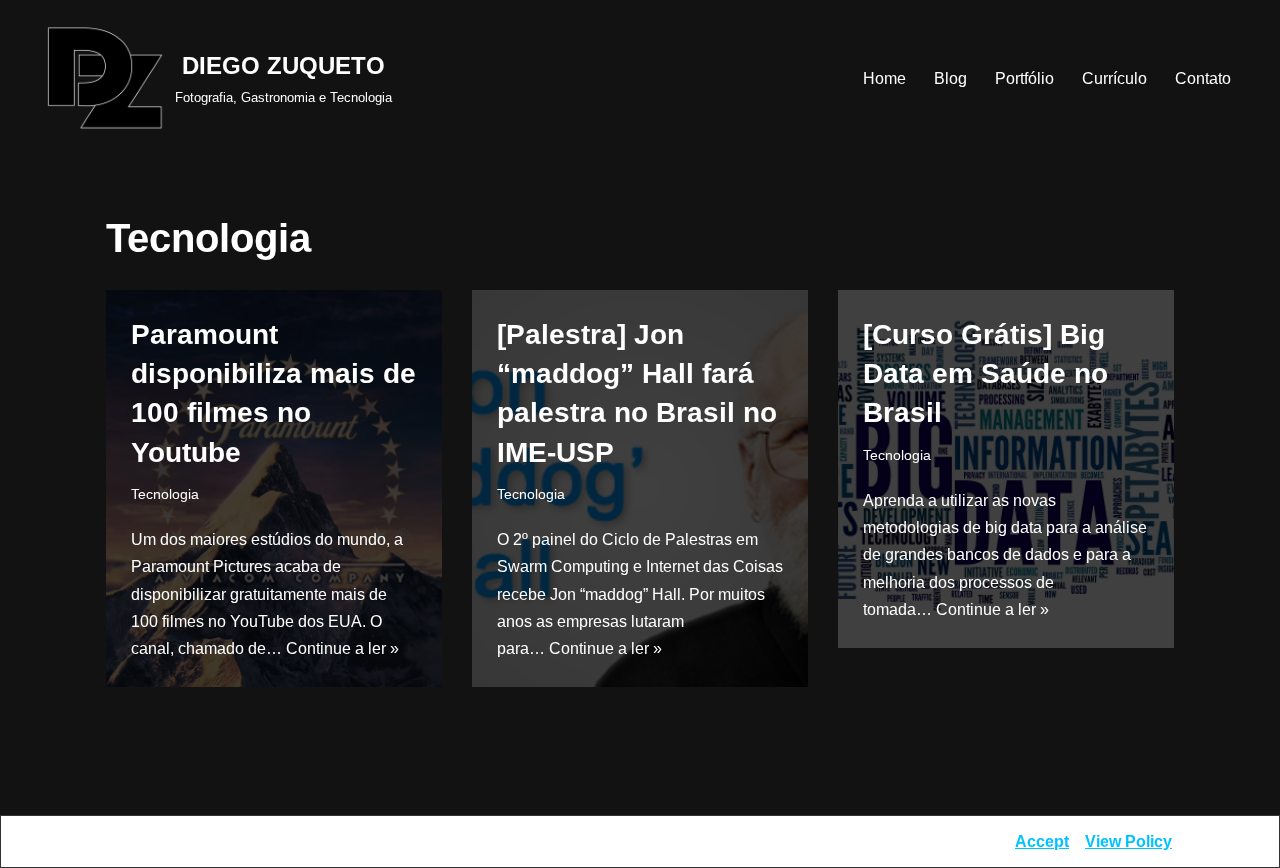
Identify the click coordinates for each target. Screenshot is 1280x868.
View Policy (1128, 841)
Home (884, 78)
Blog (950, 78)
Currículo (1114, 78)
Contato (1203, 78)
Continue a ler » (342, 648)
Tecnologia (165, 494)
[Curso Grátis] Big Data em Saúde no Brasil (985, 373)
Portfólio (1024, 78)
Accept (1042, 841)
